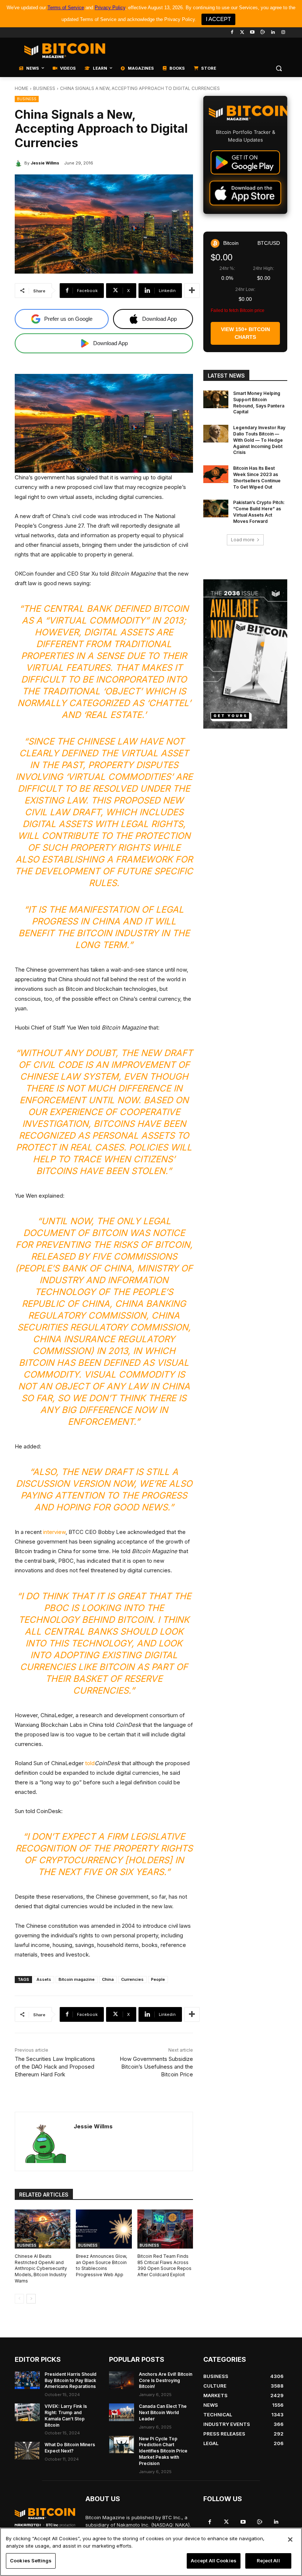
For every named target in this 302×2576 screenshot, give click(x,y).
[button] (279, 68)
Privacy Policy (110, 8)
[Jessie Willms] (20, 163)
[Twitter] (242, 33)
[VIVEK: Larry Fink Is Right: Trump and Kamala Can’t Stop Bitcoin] (27, 2412)
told (90, 1763)
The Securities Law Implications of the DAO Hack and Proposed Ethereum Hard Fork (55, 2067)
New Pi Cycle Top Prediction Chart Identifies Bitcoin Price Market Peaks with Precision (163, 2451)
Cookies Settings (31, 2561)
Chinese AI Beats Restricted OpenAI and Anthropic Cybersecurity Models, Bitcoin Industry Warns (41, 2268)
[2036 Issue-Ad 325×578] (245, 654)
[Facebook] (232, 33)
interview (54, 1532)
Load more (243, 540)
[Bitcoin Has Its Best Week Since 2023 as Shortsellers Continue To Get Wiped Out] (216, 474)
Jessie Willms (45, 163)
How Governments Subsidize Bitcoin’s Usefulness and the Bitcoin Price (156, 2067)
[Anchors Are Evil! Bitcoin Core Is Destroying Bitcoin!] (122, 2380)
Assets (44, 1979)
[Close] (290, 2539)
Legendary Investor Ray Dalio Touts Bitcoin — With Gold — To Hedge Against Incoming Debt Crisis (259, 440)
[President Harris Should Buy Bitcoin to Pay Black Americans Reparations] (27, 2380)
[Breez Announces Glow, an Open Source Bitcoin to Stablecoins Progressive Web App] (104, 2229)
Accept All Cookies (214, 2561)
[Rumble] (263, 33)
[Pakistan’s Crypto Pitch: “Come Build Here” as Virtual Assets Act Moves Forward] (216, 508)
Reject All (268, 2561)
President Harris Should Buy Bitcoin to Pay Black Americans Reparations (71, 2380)
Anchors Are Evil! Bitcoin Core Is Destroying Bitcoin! (166, 2380)
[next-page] (31, 2299)
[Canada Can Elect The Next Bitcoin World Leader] (122, 2412)
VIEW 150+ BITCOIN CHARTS (245, 333)
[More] (192, 291)
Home (22, 88)
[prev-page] (19, 2299)
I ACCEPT (218, 19)
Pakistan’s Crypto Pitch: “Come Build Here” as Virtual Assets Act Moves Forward (259, 512)
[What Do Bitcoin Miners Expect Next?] (27, 2451)
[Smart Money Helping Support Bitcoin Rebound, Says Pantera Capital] (216, 399)
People (158, 1979)
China (108, 1979)
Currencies (132, 1979)
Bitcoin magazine (77, 1979)
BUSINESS (44, 88)
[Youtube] (252, 33)
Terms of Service (66, 8)
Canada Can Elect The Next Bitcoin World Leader (163, 2412)
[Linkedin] (273, 33)
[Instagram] (283, 33)
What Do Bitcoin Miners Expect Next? (70, 2448)
